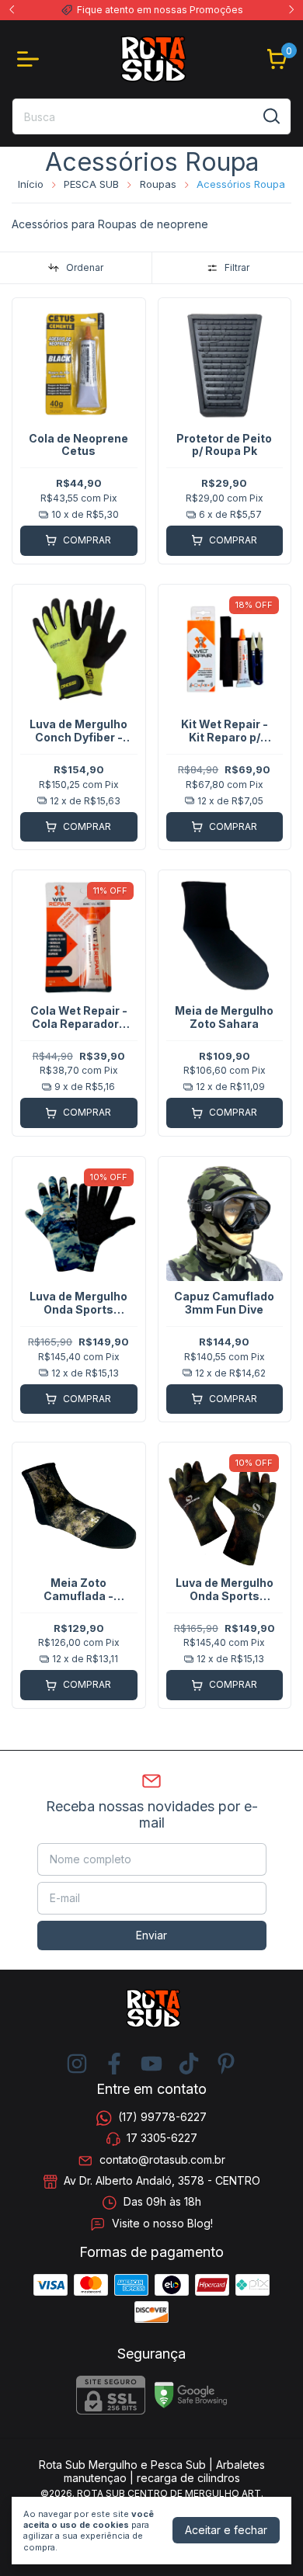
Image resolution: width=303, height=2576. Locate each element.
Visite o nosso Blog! (162, 2223)
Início (31, 184)
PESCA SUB (91, 184)
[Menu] (31, 59)
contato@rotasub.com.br (162, 2159)
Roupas (158, 184)
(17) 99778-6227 (162, 2117)
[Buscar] (270, 116)
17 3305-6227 (162, 2139)
